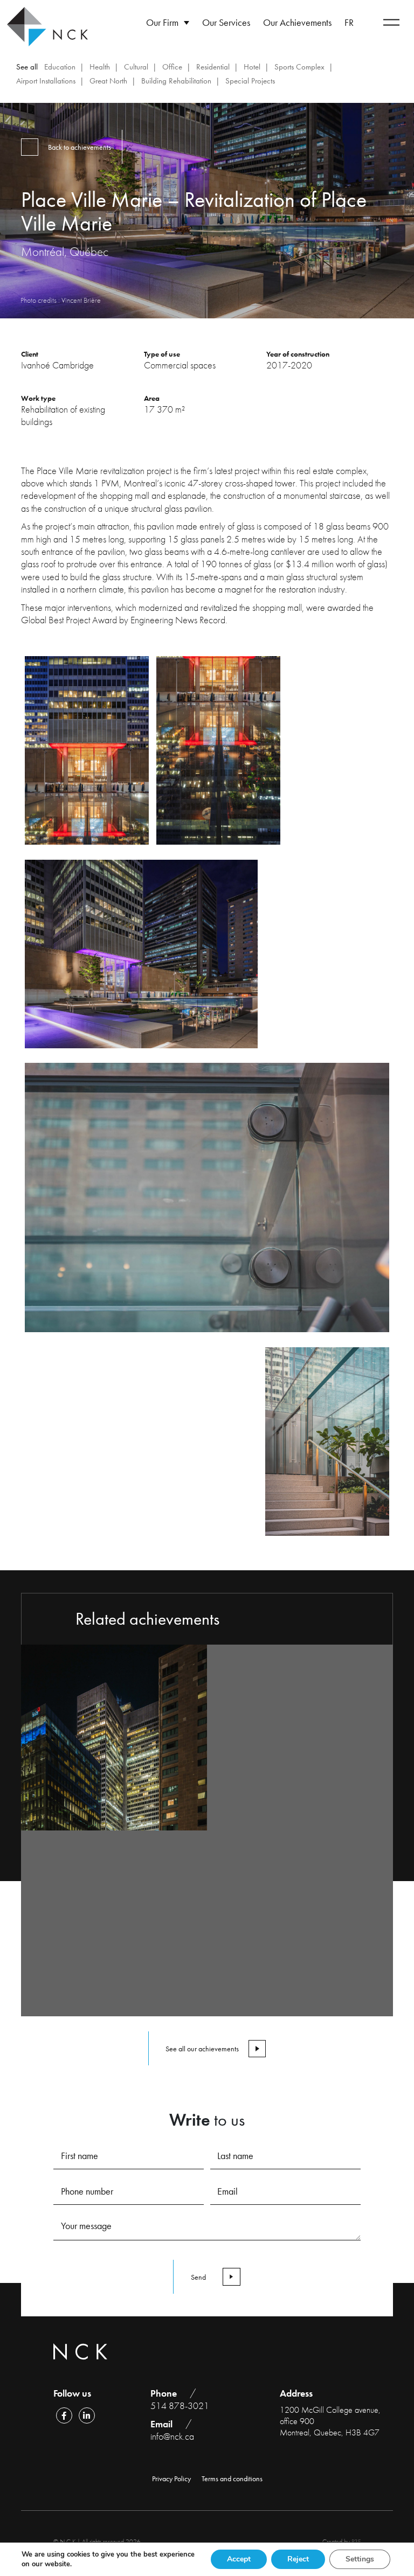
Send (198, 2277)
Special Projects (250, 81)
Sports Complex (299, 67)
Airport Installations (46, 81)
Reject (298, 2559)
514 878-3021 (180, 2406)
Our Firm (162, 22)
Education (60, 67)
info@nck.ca (172, 2436)
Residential (213, 67)
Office (172, 67)
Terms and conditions (232, 2478)
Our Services (226, 22)
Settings (360, 2559)
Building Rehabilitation (176, 81)
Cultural (136, 67)
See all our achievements (202, 2049)
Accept (239, 2559)
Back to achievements (80, 147)
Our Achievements (297, 22)
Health (100, 67)
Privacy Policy (171, 2478)
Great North (108, 81)
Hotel (252, 67)
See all (27, 67)
